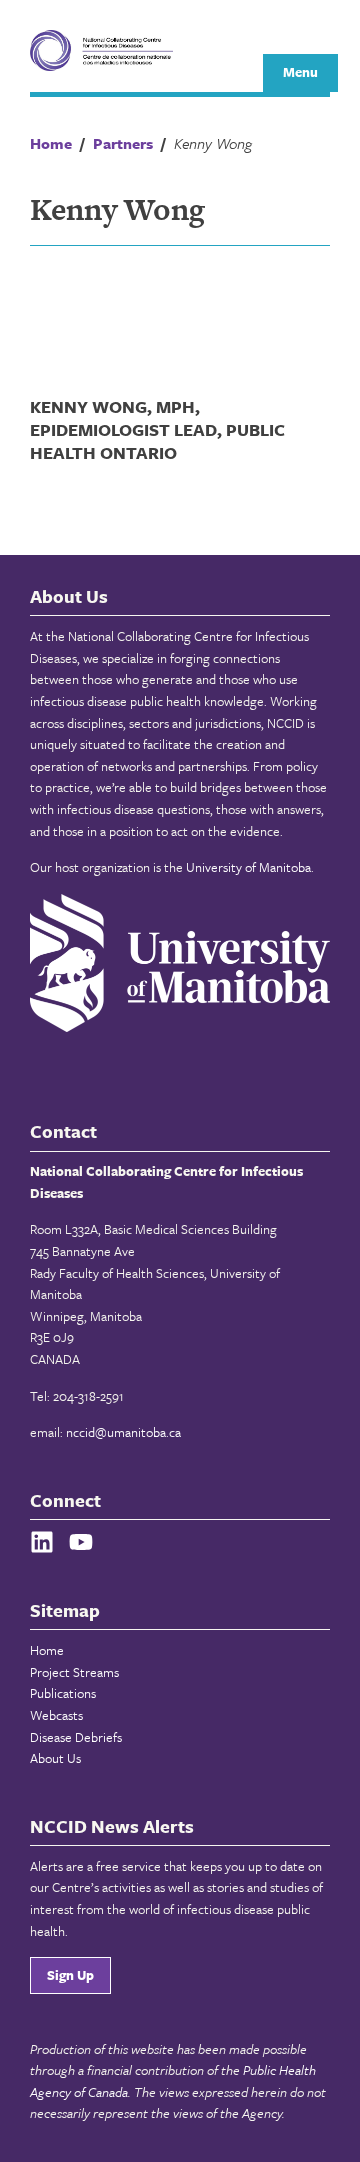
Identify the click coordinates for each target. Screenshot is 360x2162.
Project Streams (74, 1672)
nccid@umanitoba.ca (123, 1432)
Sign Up (70, 1975)
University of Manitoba (248, 867)
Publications (63, 1693)
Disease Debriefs (76, 1737)
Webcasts (56, 1715)
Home (47, 1650)
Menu (300, 72)
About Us (55, 1758)
